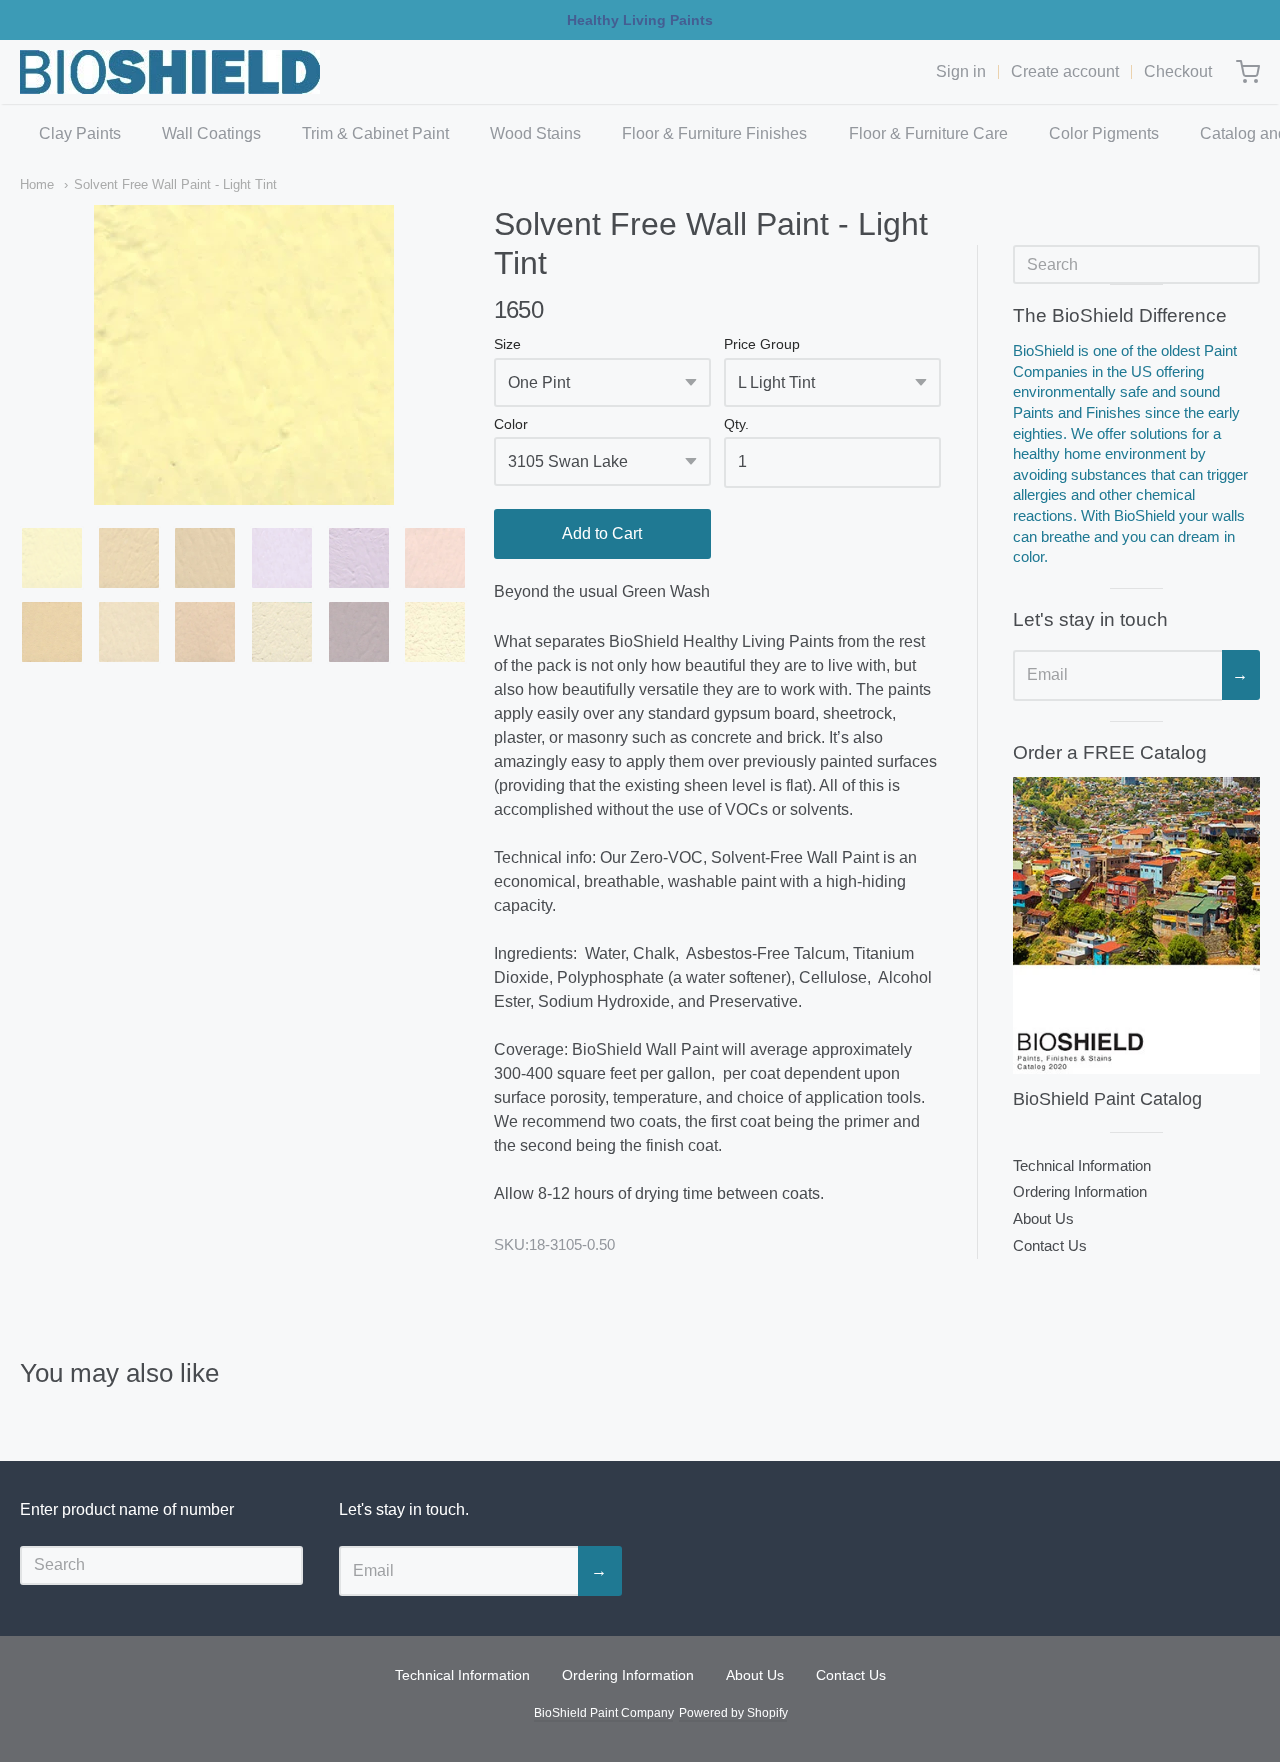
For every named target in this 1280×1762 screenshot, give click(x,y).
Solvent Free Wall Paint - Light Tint (175, 184)
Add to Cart (602, 533)
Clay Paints (80, 133)
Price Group (762, 344)
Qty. (736, 424)
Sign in (961, 71)
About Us (1043, 1218)
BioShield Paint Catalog (1107, 1099)
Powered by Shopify (733, 1713)
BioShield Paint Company (603, 1713)
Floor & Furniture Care (928, 133)
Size (507, 344)
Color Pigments (1104, 133)
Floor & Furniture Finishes (714, 133)
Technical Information (1082, 1165)
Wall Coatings (211, 133)
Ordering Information (1080, 1191)
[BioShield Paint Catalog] (1136, 925)
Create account (1065, 71)
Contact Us (1050, 1245)
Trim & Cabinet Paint (375, 133)
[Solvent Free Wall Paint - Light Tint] (52, 558)
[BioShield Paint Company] (170, 72)
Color (511, 424)
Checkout (1178, 71)
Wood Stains (535, 133)
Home (37, 184)
